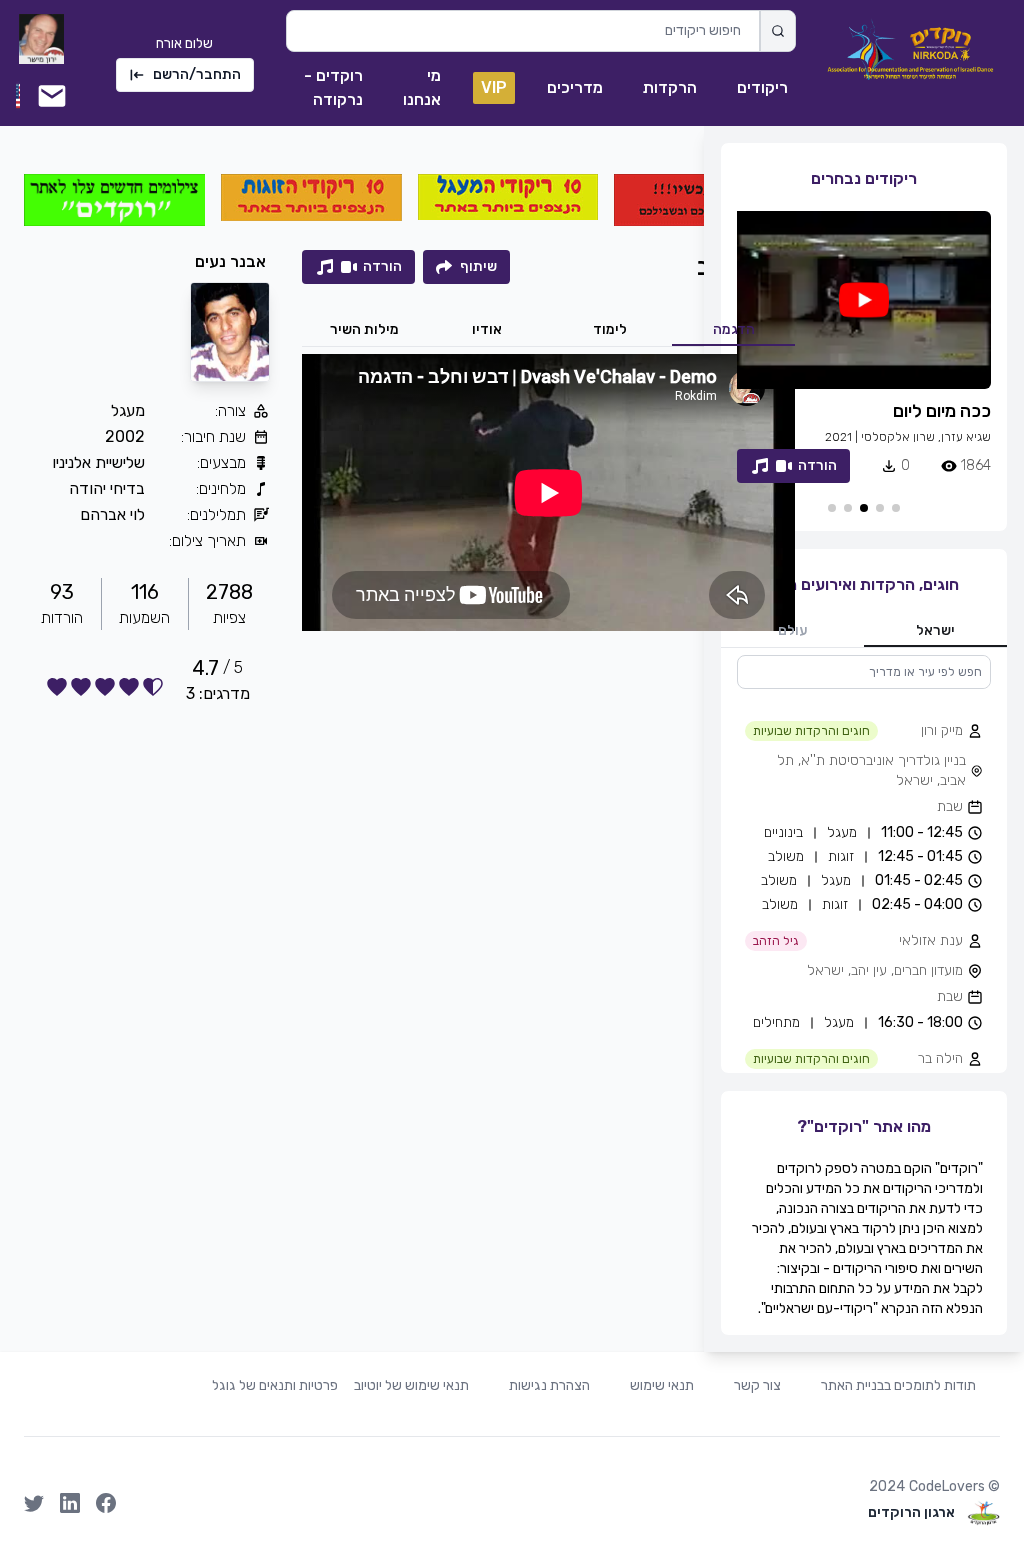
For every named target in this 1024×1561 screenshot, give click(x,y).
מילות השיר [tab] (364, 329)
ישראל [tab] (935, 630)
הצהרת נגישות (549, 1385)
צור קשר (757, 1385)
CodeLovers (947, 1486)
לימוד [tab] (610, 329)
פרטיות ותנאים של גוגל (275, 1385)
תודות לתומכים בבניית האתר (898, 1385)
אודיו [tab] (487, 329)
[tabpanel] (864, 864)
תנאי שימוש (662, 1385)
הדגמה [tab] (734, 329)
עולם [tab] (793, 630)
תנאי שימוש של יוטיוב (411, 1385)
